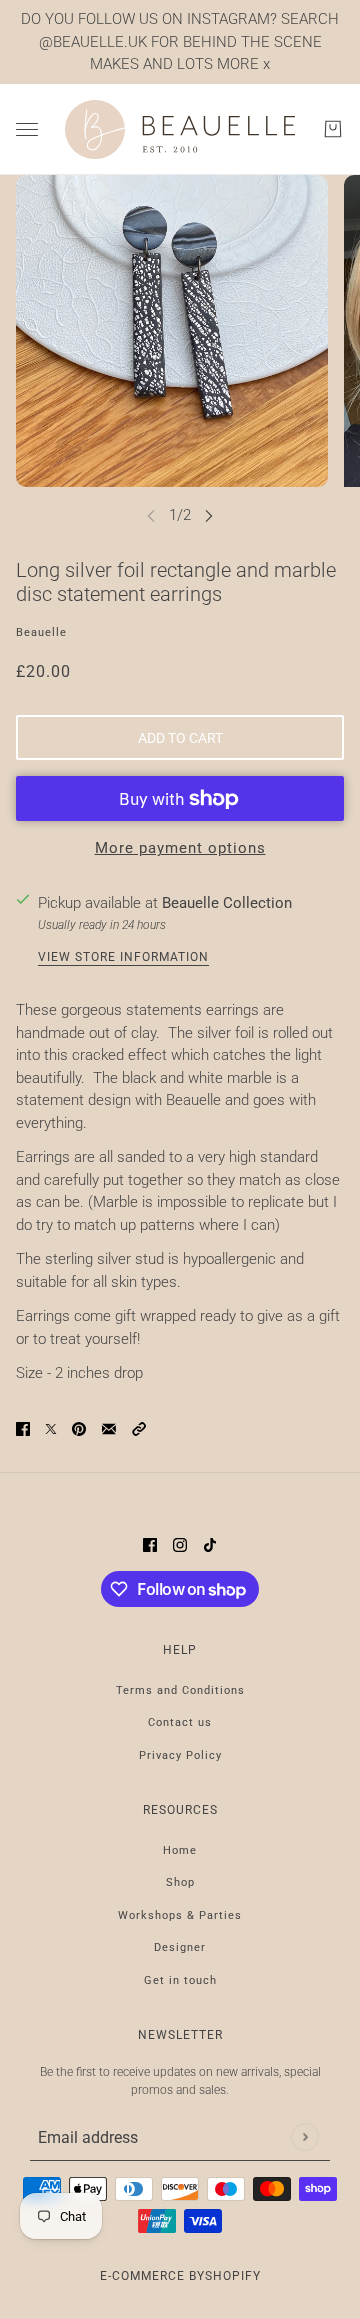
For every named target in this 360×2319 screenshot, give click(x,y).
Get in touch (180, 1980)
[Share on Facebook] (23, 1428)
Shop (180, 1882)
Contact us (180, 1722)
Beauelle (41, 632)
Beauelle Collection (227, 903)
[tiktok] (210, 1544)
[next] (209, 514)
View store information (123, 957)
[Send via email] (109, 1428)
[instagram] (180, 1544)
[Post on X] (51, 1428)
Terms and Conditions (180, 1690)
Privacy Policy (180, 1755)
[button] (139, 1428)
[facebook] (150, 1544)
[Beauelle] (180, 130)
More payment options (180, 848)
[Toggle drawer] (27, 129)
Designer (180, 1947)
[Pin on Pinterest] (79, 1428)
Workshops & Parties (180, 1915)
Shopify (233, 2276)
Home (180, 1850)
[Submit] (304, 2136)
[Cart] (333, 129)
